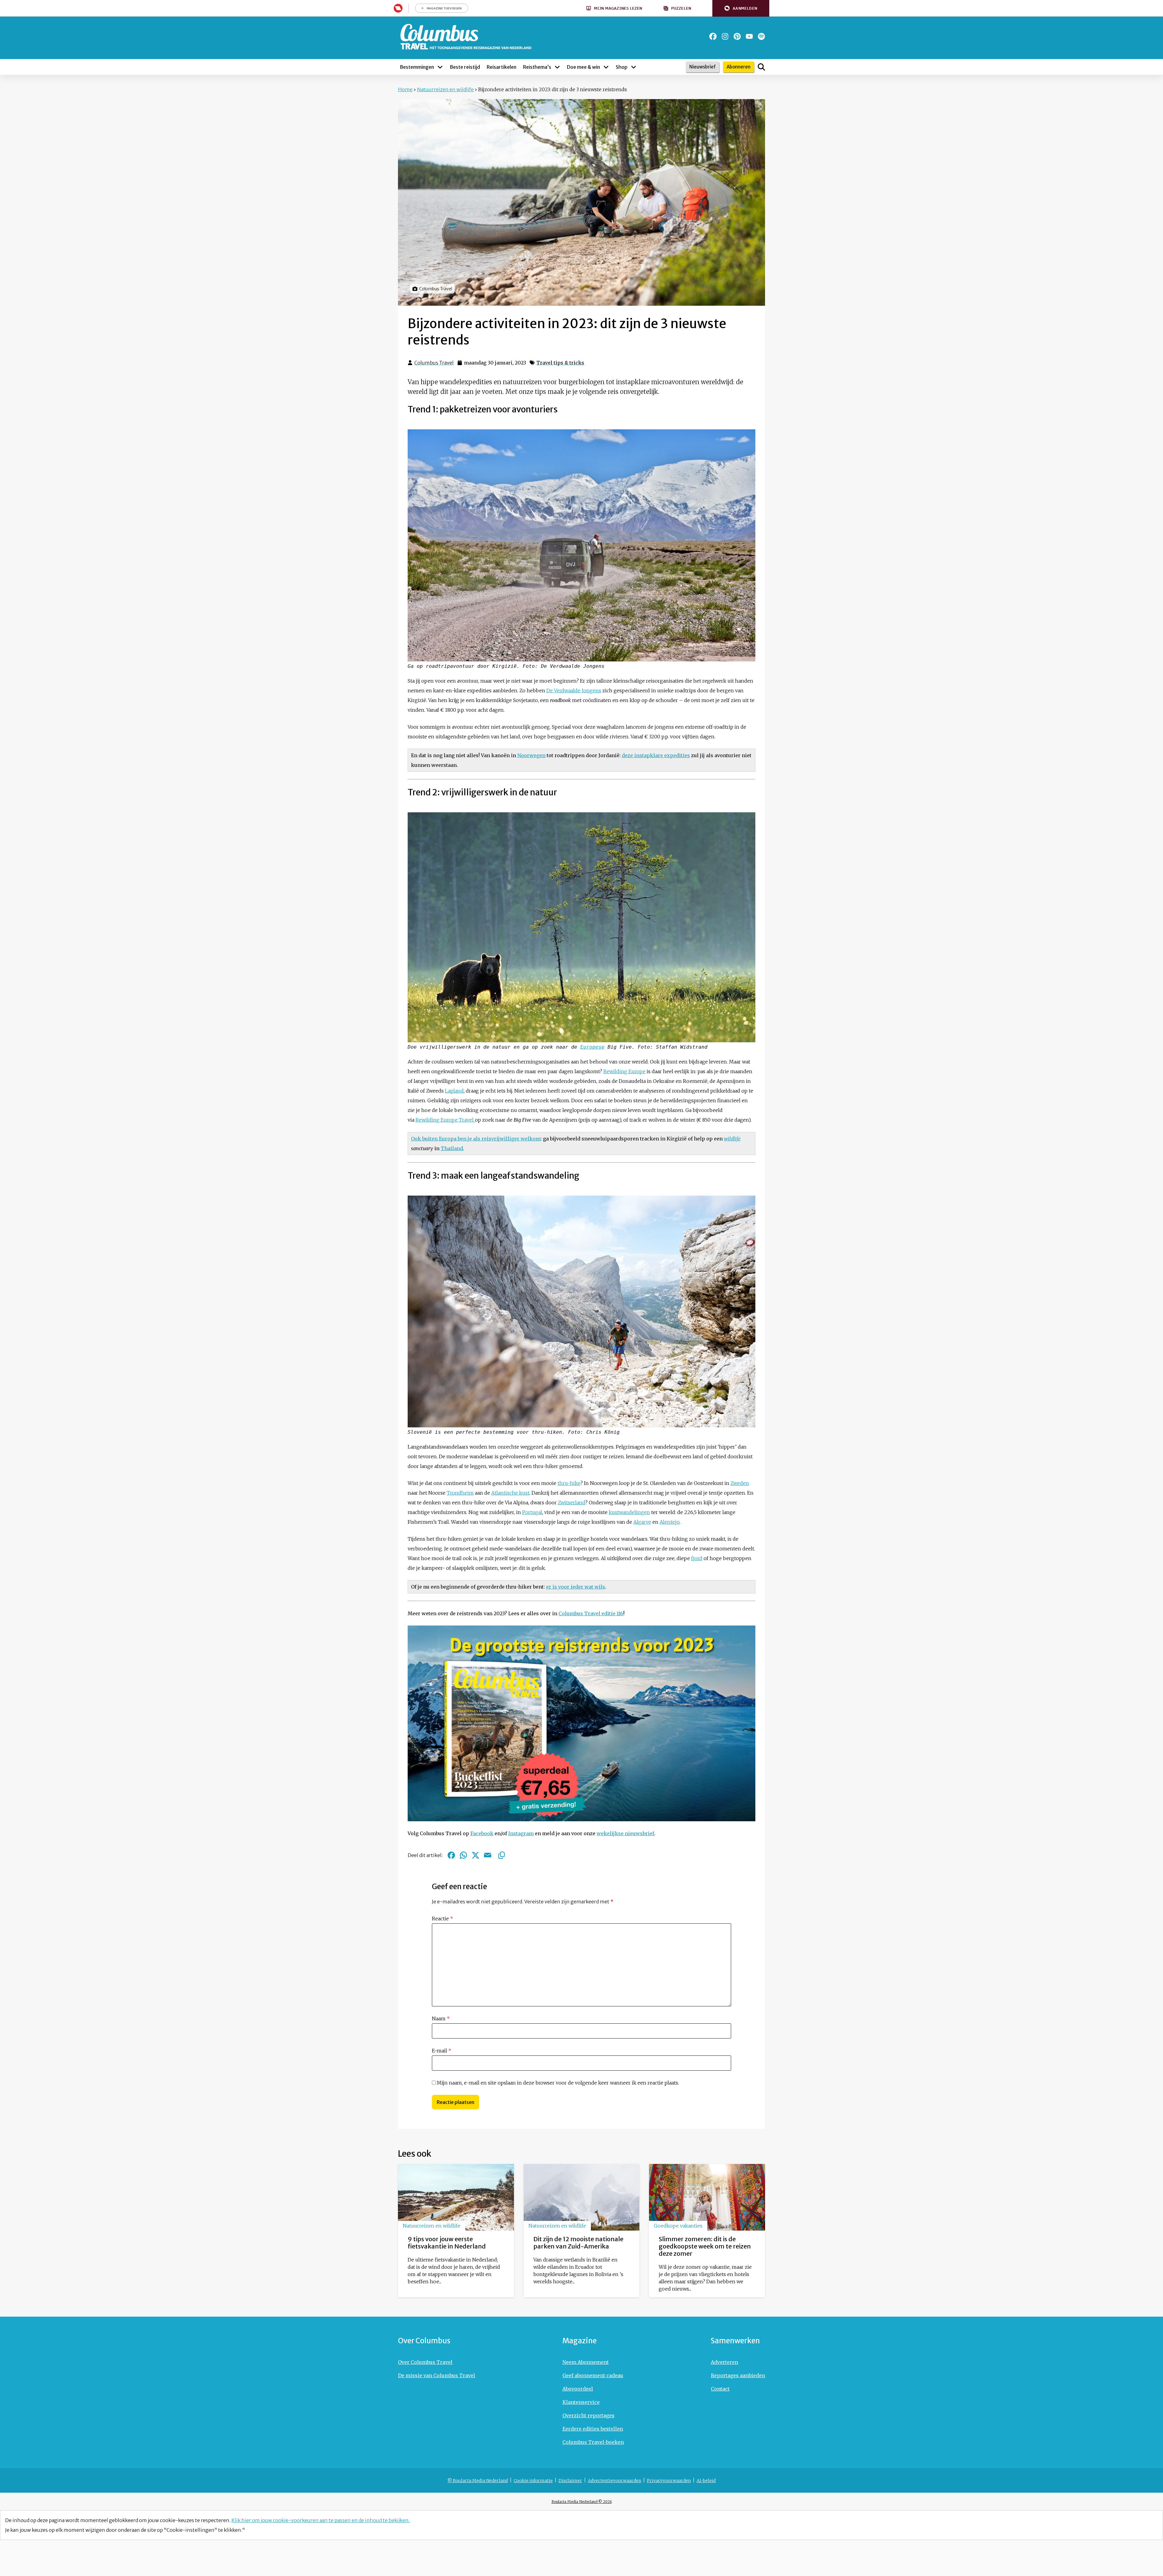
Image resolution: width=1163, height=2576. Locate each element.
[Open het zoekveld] (761, 67)
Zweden (740, 1483)
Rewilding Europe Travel (445, 1120)
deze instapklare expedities (656, 755)
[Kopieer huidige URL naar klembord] (502, 1855)
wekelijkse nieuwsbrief (625, 1833)
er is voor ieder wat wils (576, 1587)
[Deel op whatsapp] (463, 1855)
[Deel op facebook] (451, 1855)
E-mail (442, 2051)
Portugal (532, 1512)
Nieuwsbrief (702, 67)
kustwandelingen (629, 1512)
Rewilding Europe (624, 1071)
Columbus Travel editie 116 (591, 1613)
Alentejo (670, 1522)
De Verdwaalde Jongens (574, 691)
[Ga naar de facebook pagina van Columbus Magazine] (713, 36)
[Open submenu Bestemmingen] (440, 67)
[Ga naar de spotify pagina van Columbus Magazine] (761, 36)
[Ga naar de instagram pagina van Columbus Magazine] (725, 36)
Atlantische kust (510, 1493)
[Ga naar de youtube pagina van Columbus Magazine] (749, 36)
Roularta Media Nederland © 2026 (582, 2502)
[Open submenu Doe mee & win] (606, 67)
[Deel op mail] (488, 1855)
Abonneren (739, 67)
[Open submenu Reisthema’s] (557, 67)
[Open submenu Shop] (634, 67)
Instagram (521, 1833)
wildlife (732, 1139)
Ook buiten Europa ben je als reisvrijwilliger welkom (476, 1139)
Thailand (452, 1148)
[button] (741, 8)
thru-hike (569, 1483)
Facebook (482, 1833)
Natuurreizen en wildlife (445, 89)
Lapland (454, 1091)
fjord (697, 1558)
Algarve (642, 1522)
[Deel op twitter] (475, 1855)
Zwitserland (572, 1503)
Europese (592, 1047)
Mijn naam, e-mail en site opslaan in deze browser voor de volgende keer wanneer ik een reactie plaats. (558, 2083)
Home (405, 89)
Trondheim (460, 1493)
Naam (441, 2019)
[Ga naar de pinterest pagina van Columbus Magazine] (737, 36)
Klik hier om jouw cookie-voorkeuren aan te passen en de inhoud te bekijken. (321, 2520)
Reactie (442, 1919)
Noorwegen (531, 755)
